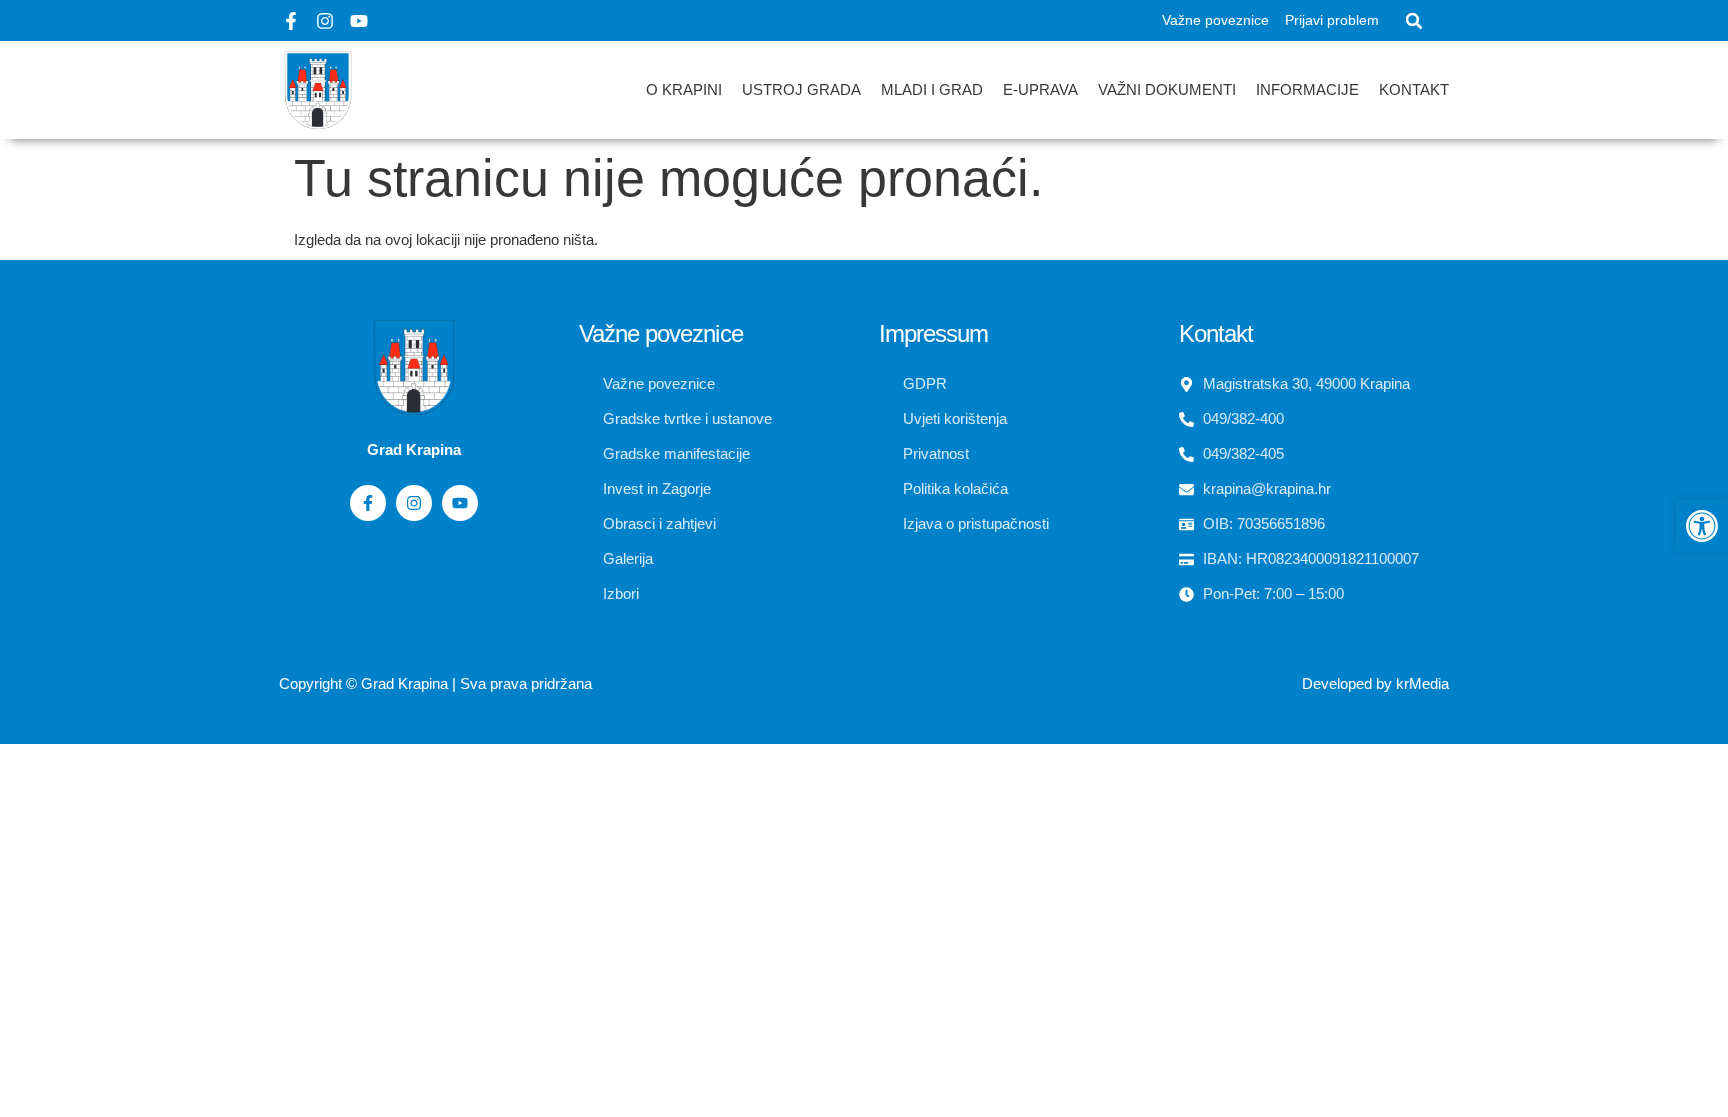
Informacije (1307, 89)
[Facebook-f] (291, 21)
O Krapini (684, 89)
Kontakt (1414, 89)
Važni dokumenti (1167, 89)
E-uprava (1040, 89)
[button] (1414, 21)
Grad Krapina (404, 683)
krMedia (1422, 683)
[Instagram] (325, 21)
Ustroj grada (801, 89)
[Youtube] (359, 21)
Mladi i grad (932, 89)
